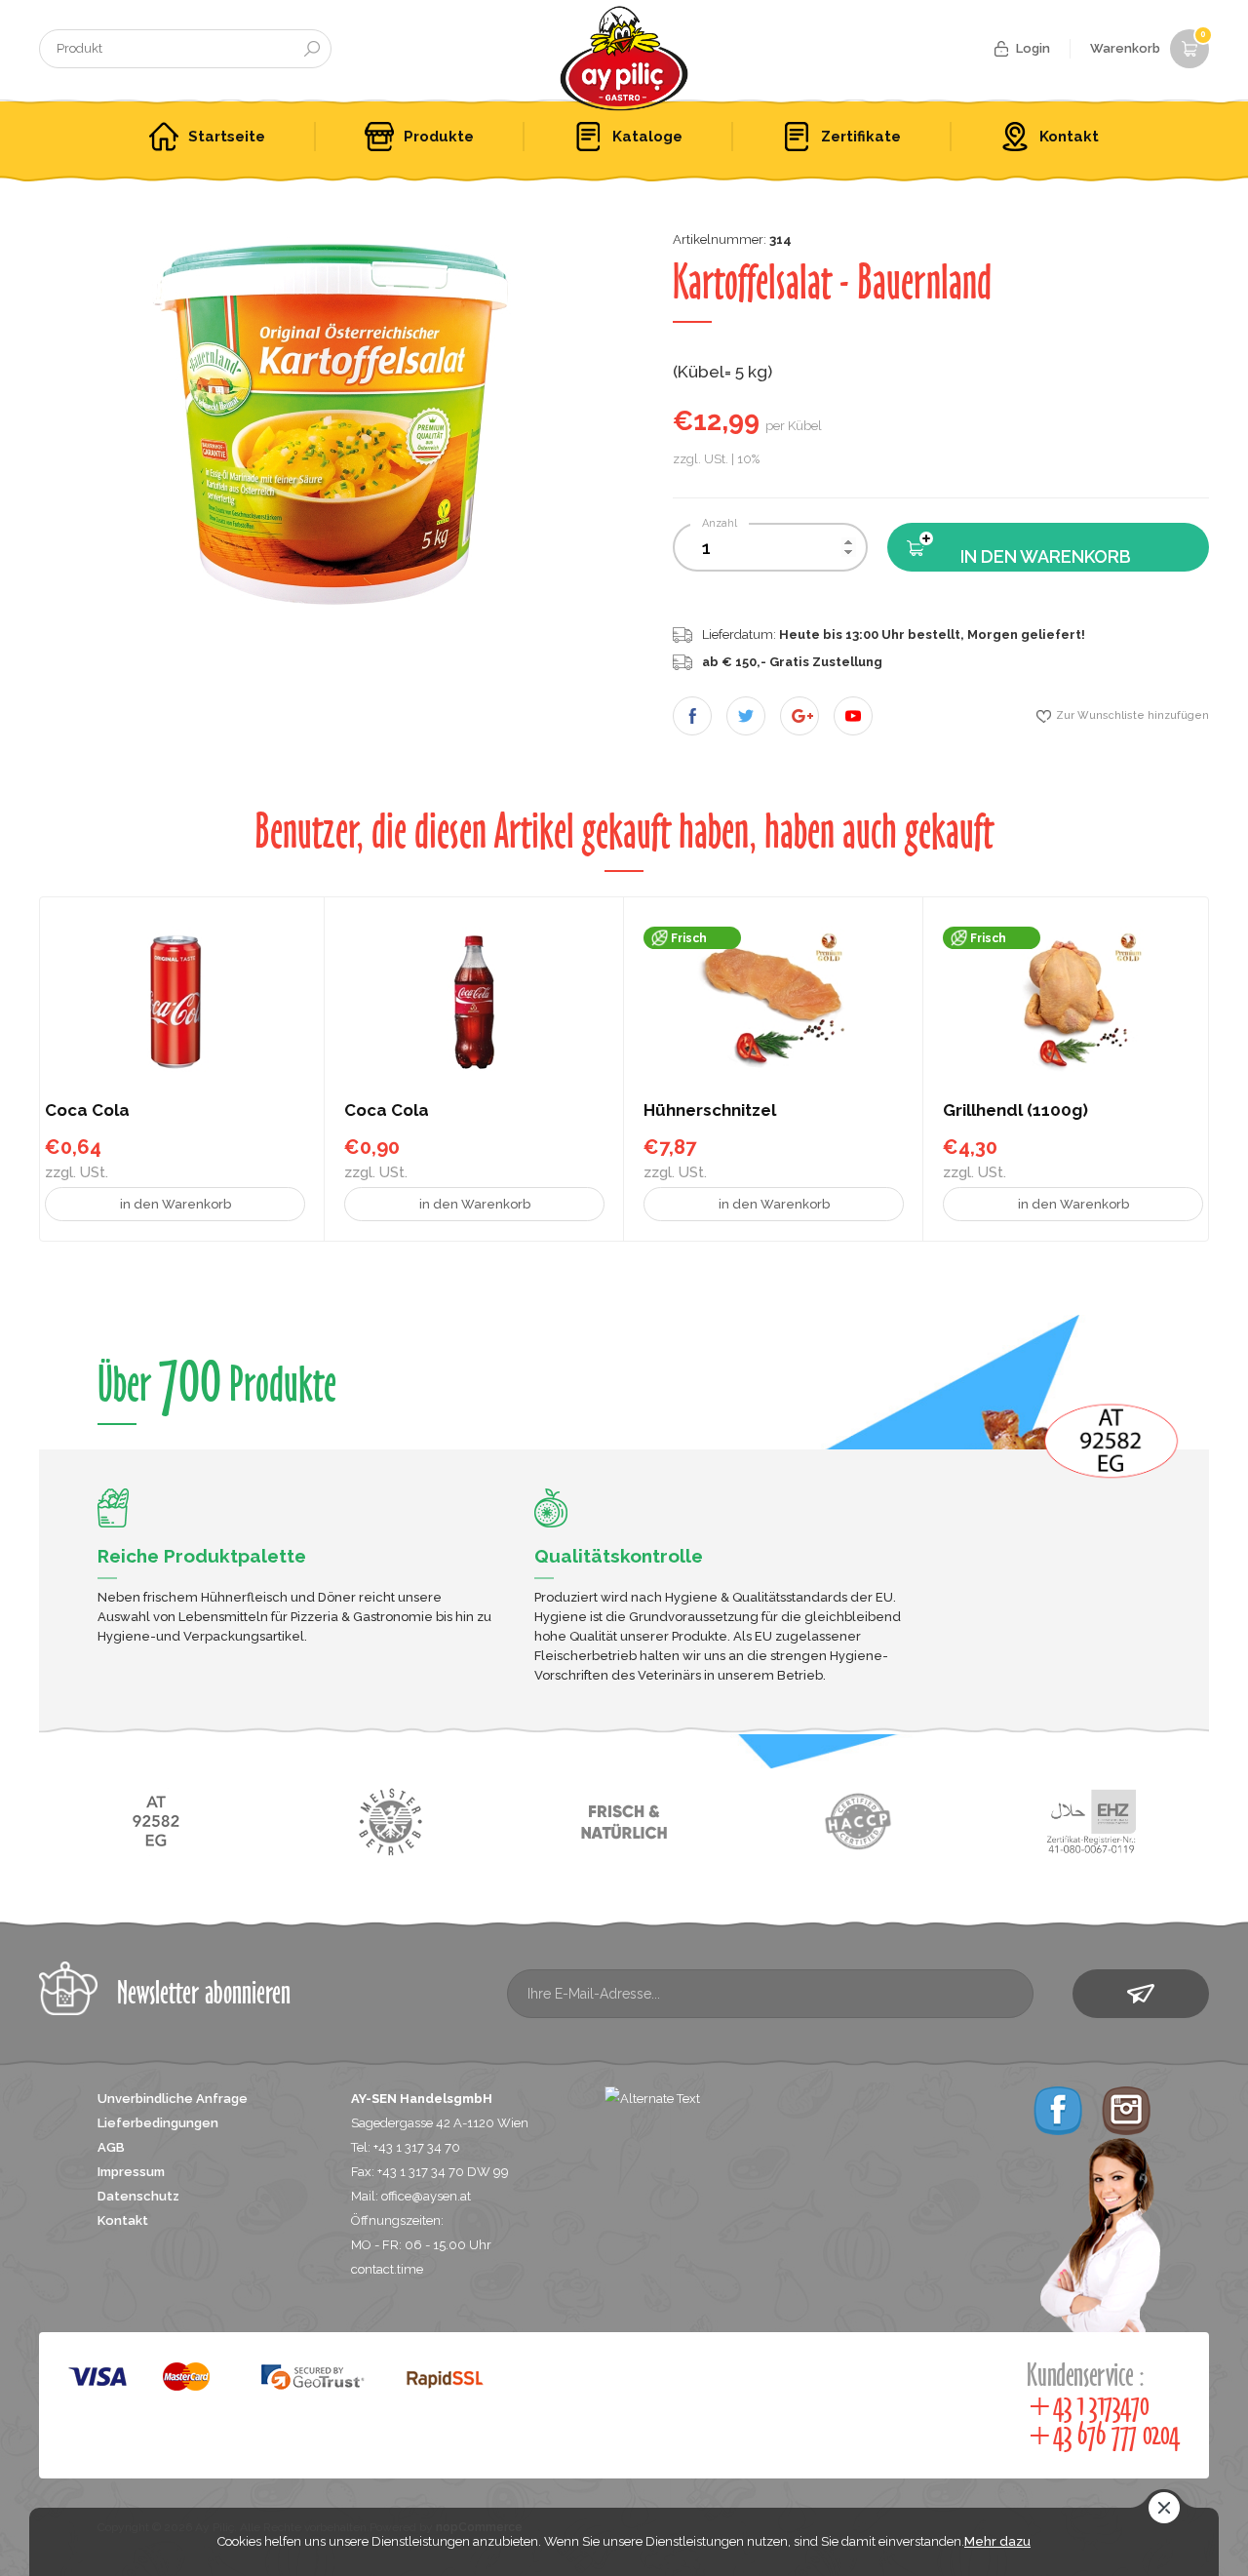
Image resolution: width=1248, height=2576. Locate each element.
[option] (331, 427)
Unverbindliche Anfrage (173, 2099)
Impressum (131, 2172)
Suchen (312, 49)
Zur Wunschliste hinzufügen (1132, 715)
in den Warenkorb (1046, 556)
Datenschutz (138, 2196)
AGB (111, 2147)
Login (1033, 48)
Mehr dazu (997, 2541)
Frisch (689, 938)
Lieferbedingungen (158, 2123)
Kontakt (123, 2220)
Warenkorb (1148, 42)
